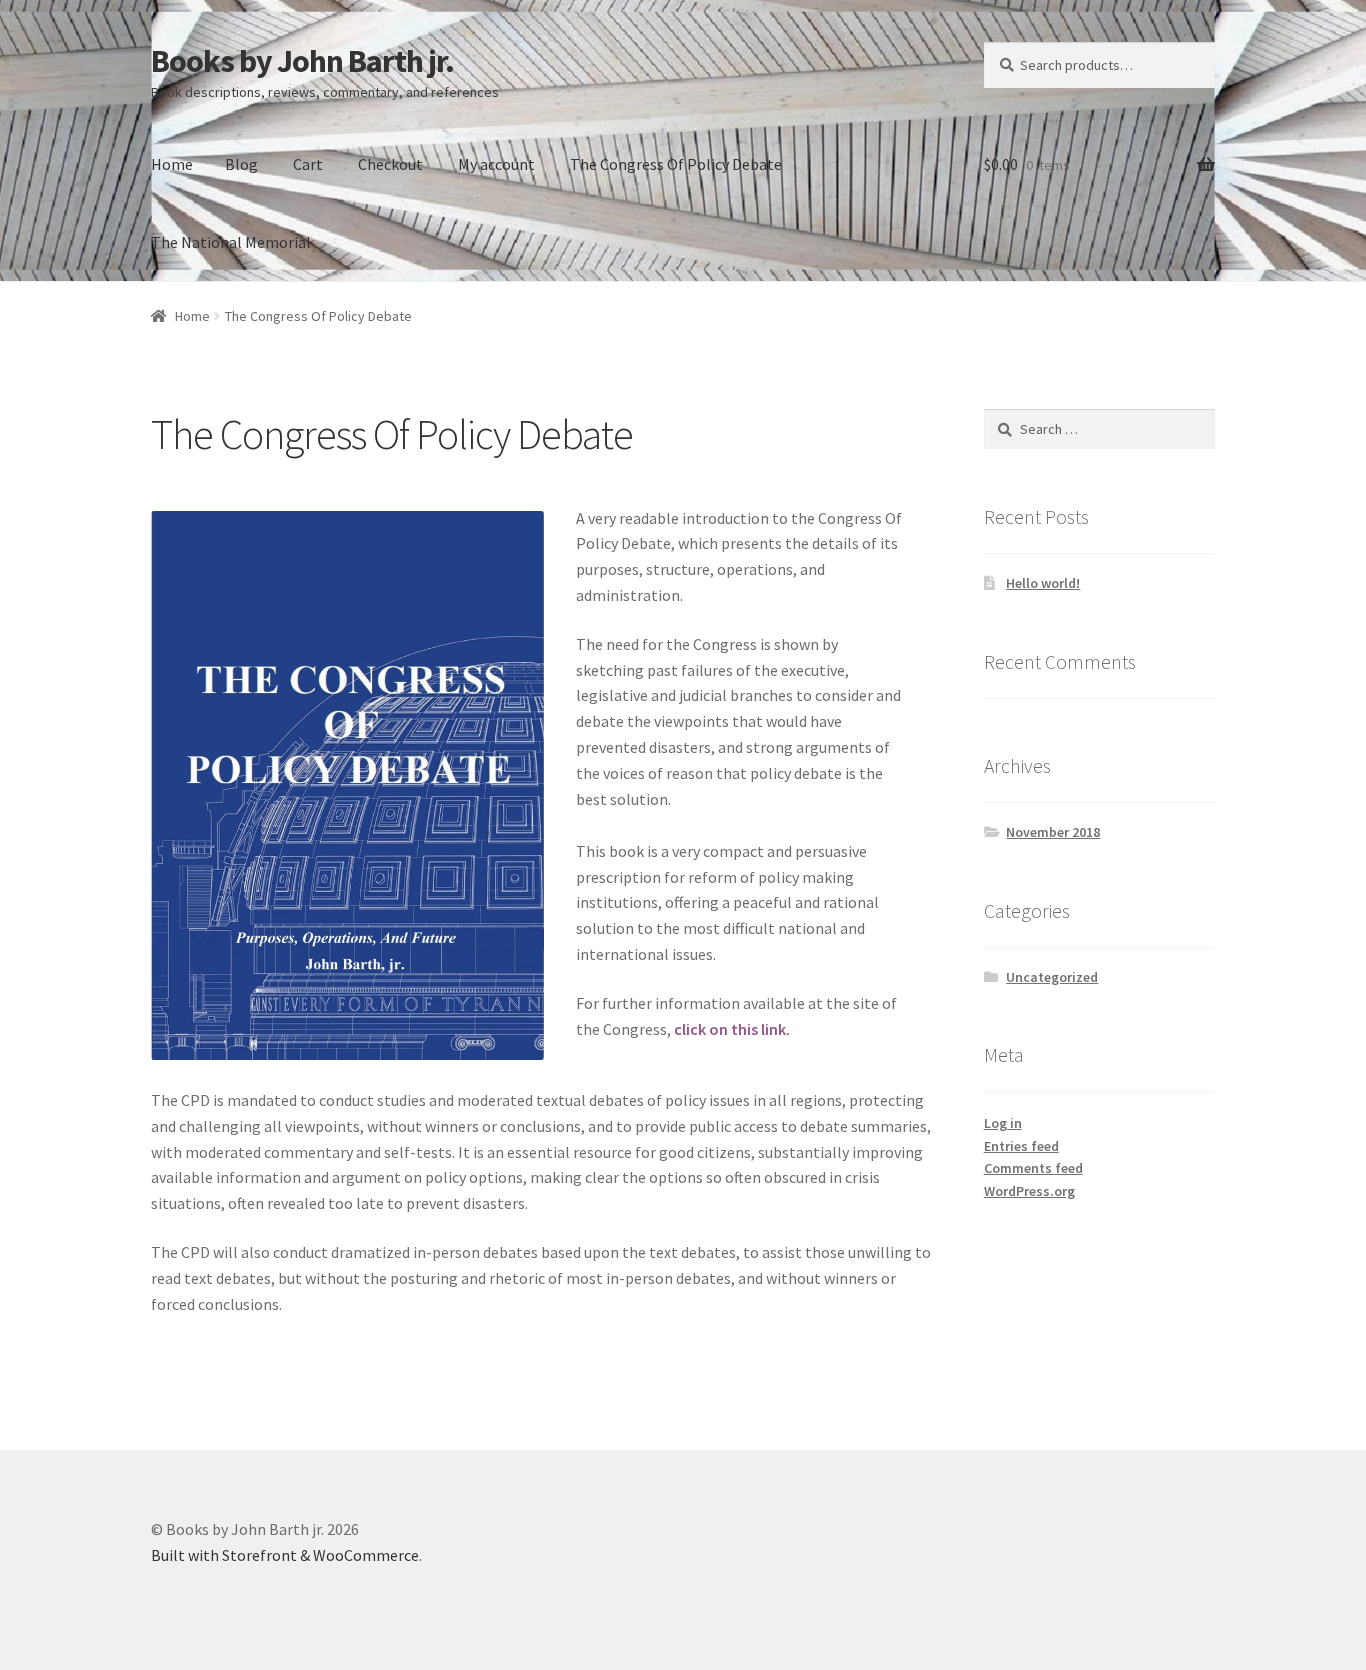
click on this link (730, 1029)
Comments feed (1033, 1168)
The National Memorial (231, 242)
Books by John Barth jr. (302, 61)
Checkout (390, 164)
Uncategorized (1052, 977)
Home (172, 164)
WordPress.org (1029, 1191)
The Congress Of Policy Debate (676, 164)
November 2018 (1053, 832)
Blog (241, 164)
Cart (308, 164)
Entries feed (1021, 1146)
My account (496, 164)
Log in (1003, 1123)
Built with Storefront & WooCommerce (285, 1555)
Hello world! (1043, 583)
